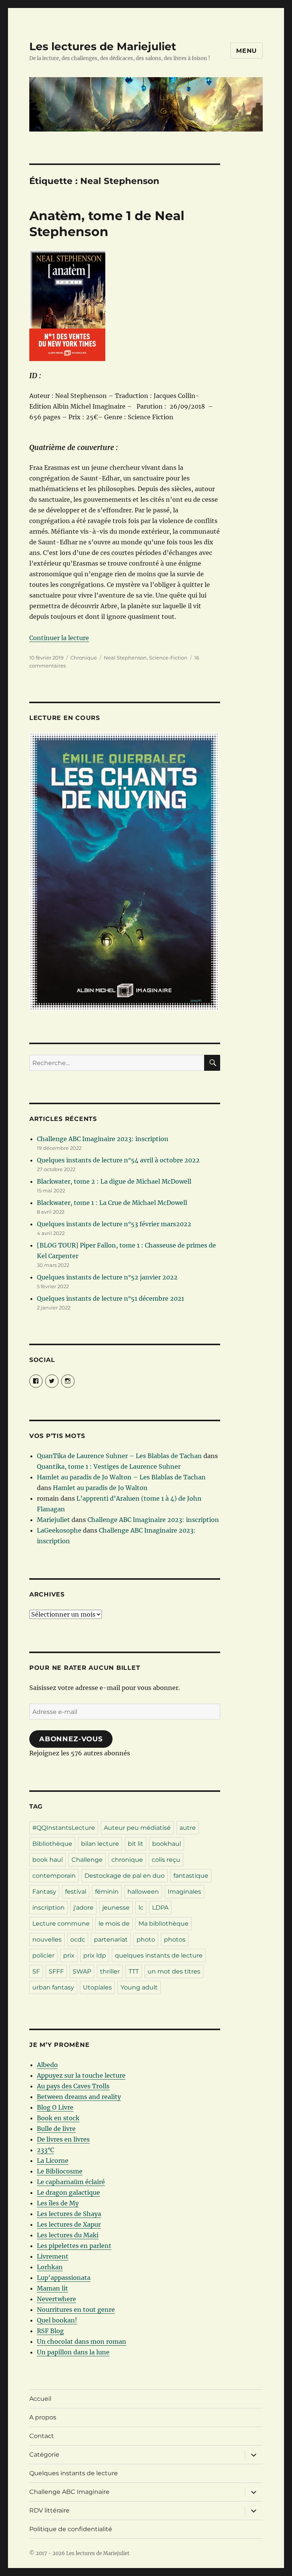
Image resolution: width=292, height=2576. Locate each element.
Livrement (53, 2256)
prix (69, 1955)
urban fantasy (53, 1987)
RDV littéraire (49, 2510)
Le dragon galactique (68, 2192)
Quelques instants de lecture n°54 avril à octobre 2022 (118, 1160)
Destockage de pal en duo (125, 1876)
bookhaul (167, 1844)
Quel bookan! (57, 2320)
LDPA (160, 1908)
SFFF (56, 1971)
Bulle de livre (56, 2129)
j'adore (83, 1908)
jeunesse (116, 1908)
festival (76, 1892)
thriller (110, 1971)
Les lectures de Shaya (69, 2214)
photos (175, 1940)
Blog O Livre (55, 2107)
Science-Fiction (168, 658)
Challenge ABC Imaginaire (69, 2492)
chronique (127, 1860)
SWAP (82, 1971)
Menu (247, 51)
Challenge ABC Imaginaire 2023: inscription (103, 1139)
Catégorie (44, 2455)
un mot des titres (174, 1971)
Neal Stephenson (125, 658)
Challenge (87, 1860)
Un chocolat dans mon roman (82, 2341)
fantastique (191, 1876)
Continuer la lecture (59, 638)
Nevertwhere (56, 2299)
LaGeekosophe (59, 1530)
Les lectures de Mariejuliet (103, 46)
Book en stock (58, 2118)
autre (188, 1828)
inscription (48, 1908)
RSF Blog (50, 2331)
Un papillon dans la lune (73, 2352)
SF (36, 1971)
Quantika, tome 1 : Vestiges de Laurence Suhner (109, 1466)
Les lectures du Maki (68, 2235)
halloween (143, 1892)
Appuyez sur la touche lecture (81, 2075)
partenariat (111, 1940)
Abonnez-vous (71, 1739)
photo (146, 1940)
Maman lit (52, 2288)
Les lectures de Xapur (69, 2224)
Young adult (139, 1987)
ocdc (78, 1940)
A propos (43, 2417)
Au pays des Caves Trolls (73, 2086)
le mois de (114, 1924)
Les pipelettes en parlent (74, 2246)
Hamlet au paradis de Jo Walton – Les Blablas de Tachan (121, 1477)
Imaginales (184, 1892)
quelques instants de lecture (159, 1955)
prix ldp (95, 1955)
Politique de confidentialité (71, 2529)
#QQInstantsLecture (64, 1828)
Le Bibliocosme (60, 2171)
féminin (107, 1892)
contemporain (54, 1876)
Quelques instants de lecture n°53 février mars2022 (114, 1224)
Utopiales (97, 1987)
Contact (42, 2436)
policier (43, 1955)
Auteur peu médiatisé (137, 1828)
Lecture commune (61, 1924)
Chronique (84, 658)
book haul (48, 1860)
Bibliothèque (52, 1844)
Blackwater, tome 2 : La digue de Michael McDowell (114, 1181)
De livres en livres (63, 2139)
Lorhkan (50, 2267)
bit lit (136, 1844)
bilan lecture (100, 1844)
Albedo (47, 2065)
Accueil (40, 2399)
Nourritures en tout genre (76, 2310)
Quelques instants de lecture (74, 2473)
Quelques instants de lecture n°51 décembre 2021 (110, 1298)
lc (141, 1908)
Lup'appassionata (64, 2278)
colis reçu (166, 1860)
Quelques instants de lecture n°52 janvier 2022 (107, 1277)
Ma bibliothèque (163, 1924)
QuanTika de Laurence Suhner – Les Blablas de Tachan (119, 1456)
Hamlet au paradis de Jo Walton (100, 1488)
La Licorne (53, 2161)
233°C (45, 2150)
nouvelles (47, 1940)
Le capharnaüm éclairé (71, 2182)
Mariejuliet (53, 1520)
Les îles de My (58, 2203)
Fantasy (44, 1892)
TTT (134, 1971)
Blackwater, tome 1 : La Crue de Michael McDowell (112, 1203)
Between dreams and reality (79, 2097)
